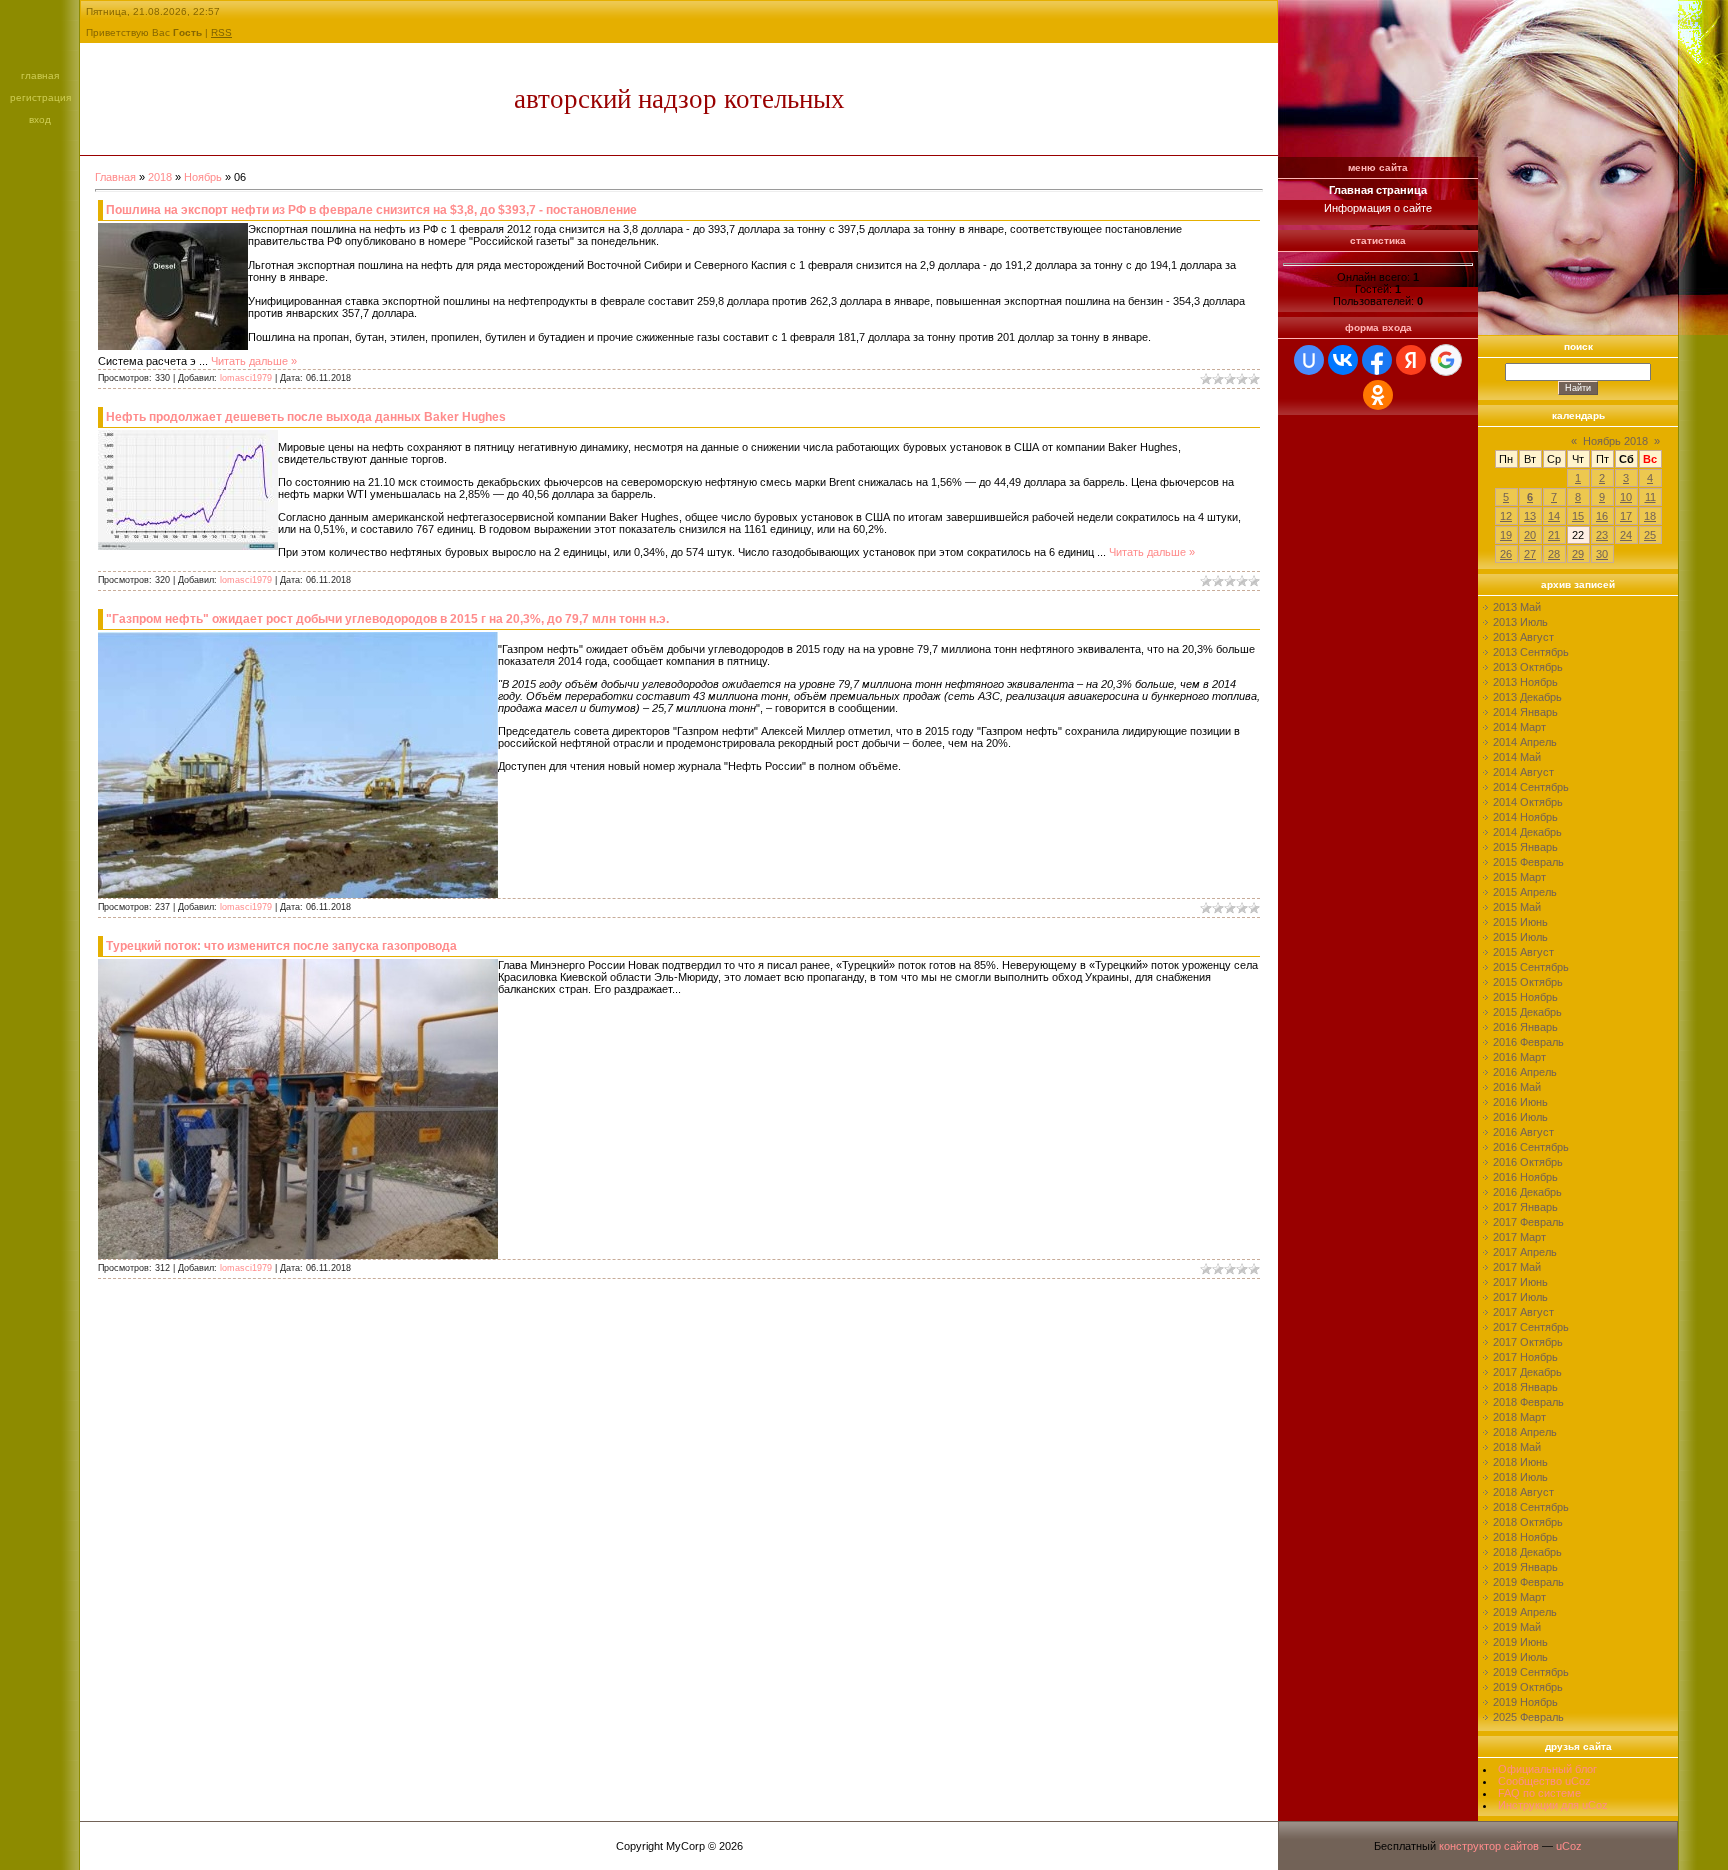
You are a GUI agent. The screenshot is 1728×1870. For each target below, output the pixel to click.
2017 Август (1523, 1312)
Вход (40, 119)
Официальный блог (1547, 1769)
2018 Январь (1525, 1387)
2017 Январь (1525, 1207)
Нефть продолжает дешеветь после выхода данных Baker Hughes (306, 417)
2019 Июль (1520, 1657)
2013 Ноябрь (1525, 682)
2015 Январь (1525, 847)
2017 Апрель (1525, 1252)
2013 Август (1523, 637)
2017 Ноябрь (1525, 1357)
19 (1506, 535)
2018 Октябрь (1528, 1522)
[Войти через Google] (1446, 360)
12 (1506, 516)
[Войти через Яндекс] (1411, 360)
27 (1530, 554)
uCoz (1569, 1846)
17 (1626, 516)
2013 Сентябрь (1531, 652)
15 (1578, 516)
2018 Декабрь (1527, 1552)
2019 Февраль (1528, 1582)
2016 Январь (1525, 1027)
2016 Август (1523, 1132)
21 (1554, 535)
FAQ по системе (1539, 1793)
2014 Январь (1525, 712)
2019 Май (1517, 1627)
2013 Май (1517, 607)
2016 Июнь (1520, 1102)
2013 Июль (1520, 622)
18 (1650, 516)
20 (1530, 535)
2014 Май (1517, 757)
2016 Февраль (1528, 1042)
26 (1506, 554)
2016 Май (1517, 1087)
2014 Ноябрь (1525, 817)
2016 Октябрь (1528, 1162)
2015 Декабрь (1527, 1012)
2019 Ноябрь (1525, 1702)
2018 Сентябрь (1531, 1507)
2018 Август (1523, 1492)
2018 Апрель (1525, 1432)
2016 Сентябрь (1531, 1147)
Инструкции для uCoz (1553, 1805)
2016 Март (1519, 1057)
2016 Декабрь (1527, 1192)
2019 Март (1519, 1597)
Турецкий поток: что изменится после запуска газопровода (281, 946)
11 (1650, 497)
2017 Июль (1520, 1297)
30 (1602, 554)
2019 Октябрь (1528, 1687)
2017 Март (1519, 1237)
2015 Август (1523, 952)
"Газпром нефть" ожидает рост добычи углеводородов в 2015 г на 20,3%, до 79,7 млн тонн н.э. (387, 619)
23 (1602, 535)
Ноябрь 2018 (1615, 441)
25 (1650, 535)
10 (1626, 497)
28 (1554, 554)
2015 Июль (1520, 937)
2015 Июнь (1520, 922)
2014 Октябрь (1528, 802)
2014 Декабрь (1527, 832)
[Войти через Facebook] (1377, 360)
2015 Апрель (1525, 892)
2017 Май (1517, 1267)
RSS (221, 32)
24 (1626, 535)
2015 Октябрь (1528, 982)
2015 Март (1519, 877)
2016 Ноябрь (1525, 1177)
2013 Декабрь (1527, 697)
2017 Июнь (1520, 1282)
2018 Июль (1520, 1477)
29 (1578, 554)
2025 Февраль (1528, 1717)
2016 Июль (1520, 1117)
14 (1554, 516)
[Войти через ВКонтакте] (1343, 360)
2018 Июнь (1520, 1462)
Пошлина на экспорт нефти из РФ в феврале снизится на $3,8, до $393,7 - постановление (371, 210)
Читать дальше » (254, 361)
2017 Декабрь (1527, 1372)
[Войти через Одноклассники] (1378, 395)
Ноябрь (203, 177)
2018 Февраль (1528, 1402)
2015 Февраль (1528, 862)
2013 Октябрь (1528, 667)
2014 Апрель (1525, 742)
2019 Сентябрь (1531, 1672)
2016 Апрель (1525, 1072)
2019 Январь (1525, 1567)
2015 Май (1517, 907)
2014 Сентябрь (1531, 787)
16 (1602, 516)
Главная (40, 75)
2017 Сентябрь (1531, 1327)
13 (1530, 516)
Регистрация (40, 97)
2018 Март (1519, 1417)
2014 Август (1523, 772)
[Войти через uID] (1309, 360)
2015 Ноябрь (1525, 997)
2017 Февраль (1528, 1222)
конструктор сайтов (1489, 1846)
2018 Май (1517, 1447)
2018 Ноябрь (1525, 1537)
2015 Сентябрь (1531, 967)
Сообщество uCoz (1544, 1781)
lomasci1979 (246, 378)
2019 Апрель (1525, 1612)
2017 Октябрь (1528, 1342)
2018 (160, 177)
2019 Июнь (1520, 1642)
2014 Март (1519, 727)
